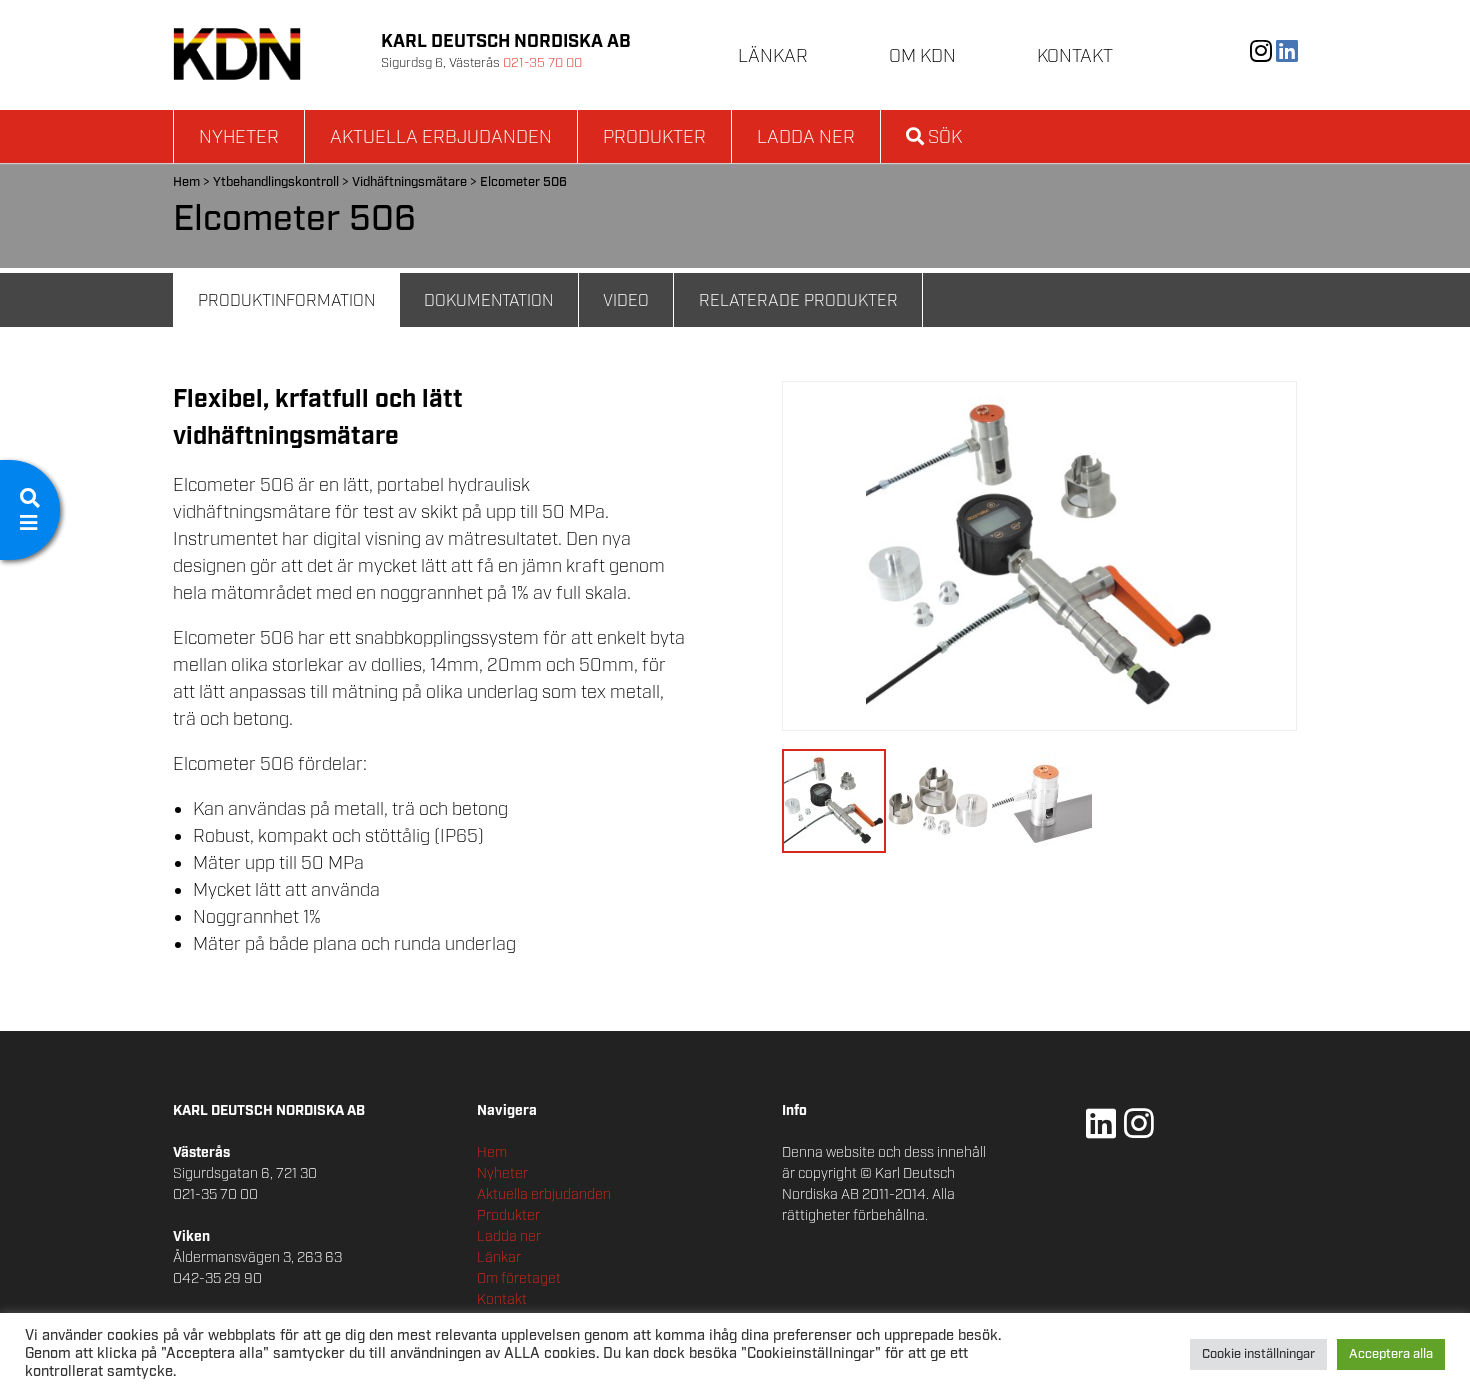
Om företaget (519, 1279)
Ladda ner (806, 138)
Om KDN (922, 57)
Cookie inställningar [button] (1258, 1354)
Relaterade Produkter (798, 301)
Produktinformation (286, 301)
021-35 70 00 (542, 63)
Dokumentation (488, 301)
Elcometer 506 (523, 182)
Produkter (654, 138)
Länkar (773, 57)
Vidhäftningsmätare (409, 182)
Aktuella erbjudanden (441, 138)
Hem (186, 182)
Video (626, 301)
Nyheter (239, 138)
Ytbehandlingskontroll (276, 182)
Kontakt (1075, 57)
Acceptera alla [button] (1391, 1354)
